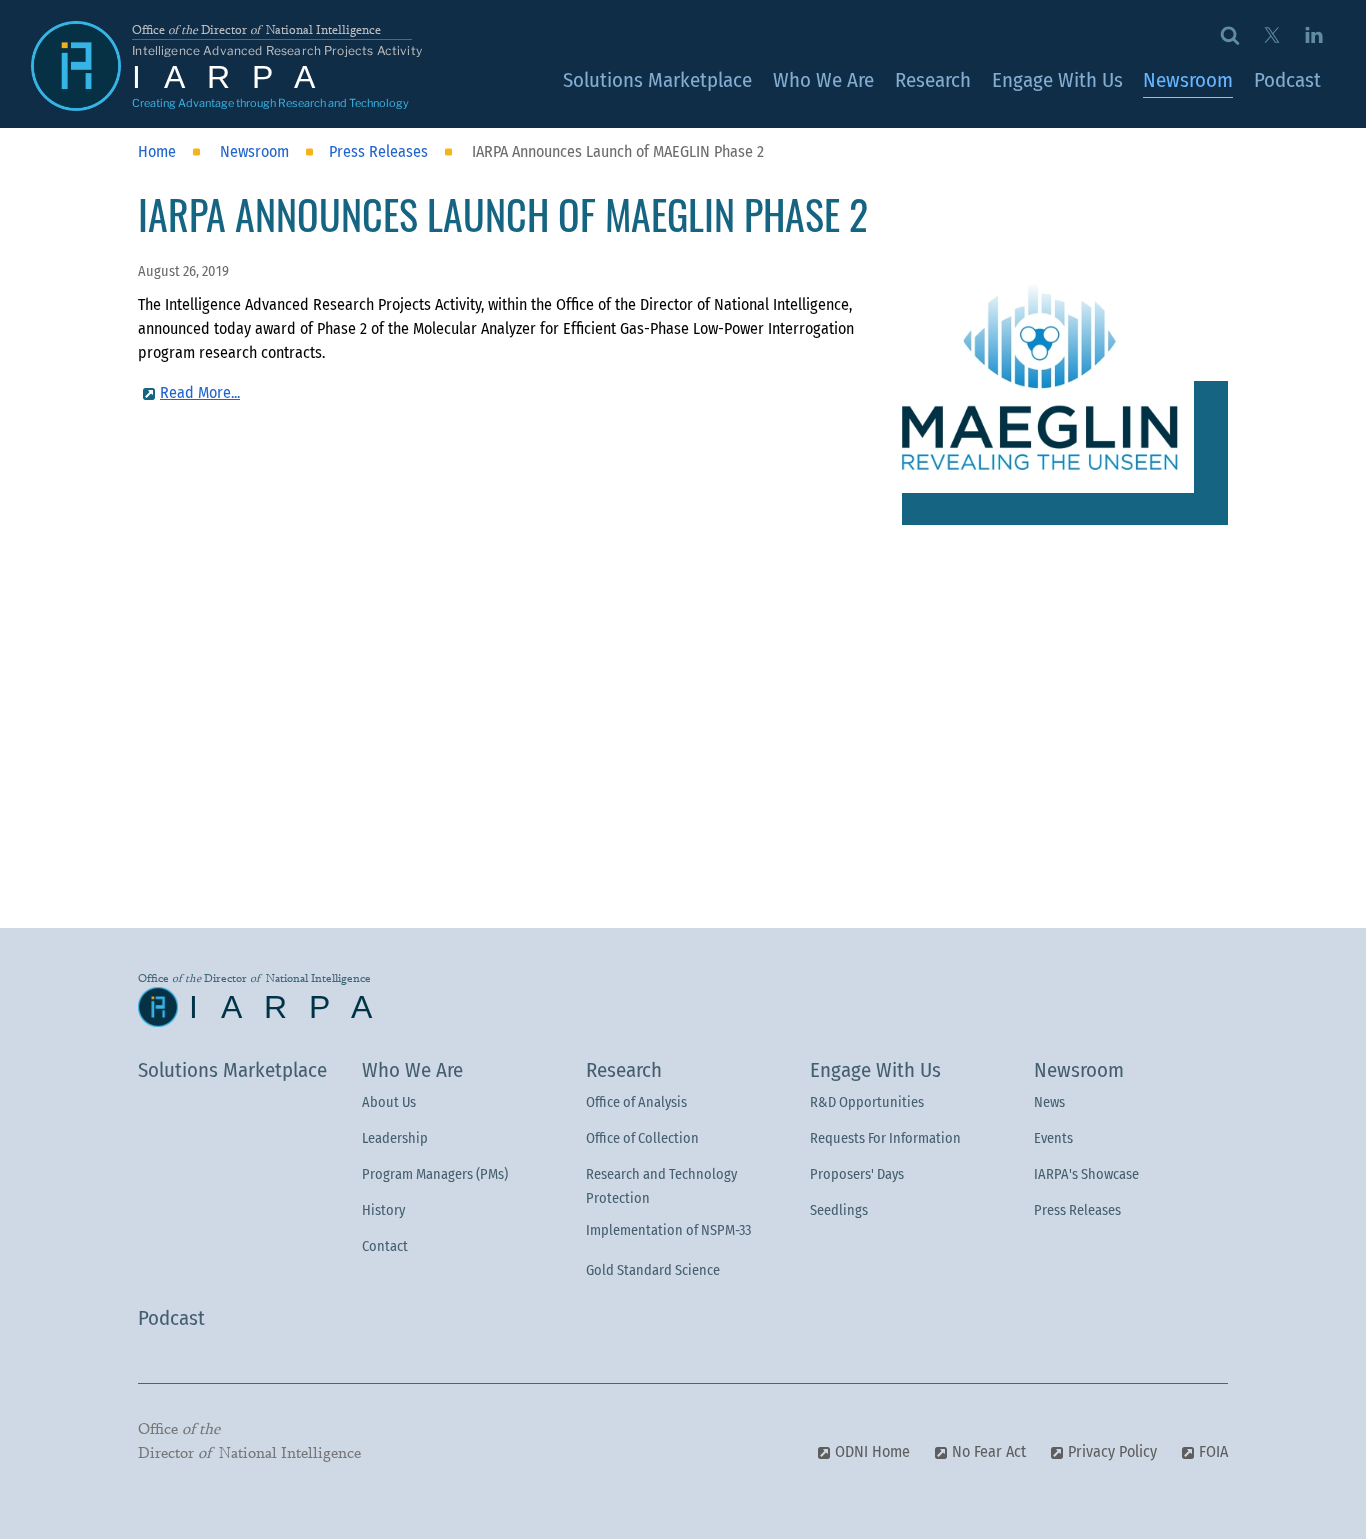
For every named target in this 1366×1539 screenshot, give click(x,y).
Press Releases (1077, 1210)
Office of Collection (642, 1138)
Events (1053, 1138)
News (1049, 1102)
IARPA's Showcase (1086, 1174)
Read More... (200, 392)
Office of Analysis (636, 1102)
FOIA (1213, 1451)
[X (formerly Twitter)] (1271, 34)
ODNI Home (872, 1451)
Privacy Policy (1112, 1451)
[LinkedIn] (1313, 34)
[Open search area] (1230, 34)
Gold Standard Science (653, 1270)
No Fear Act (989, 1451)
